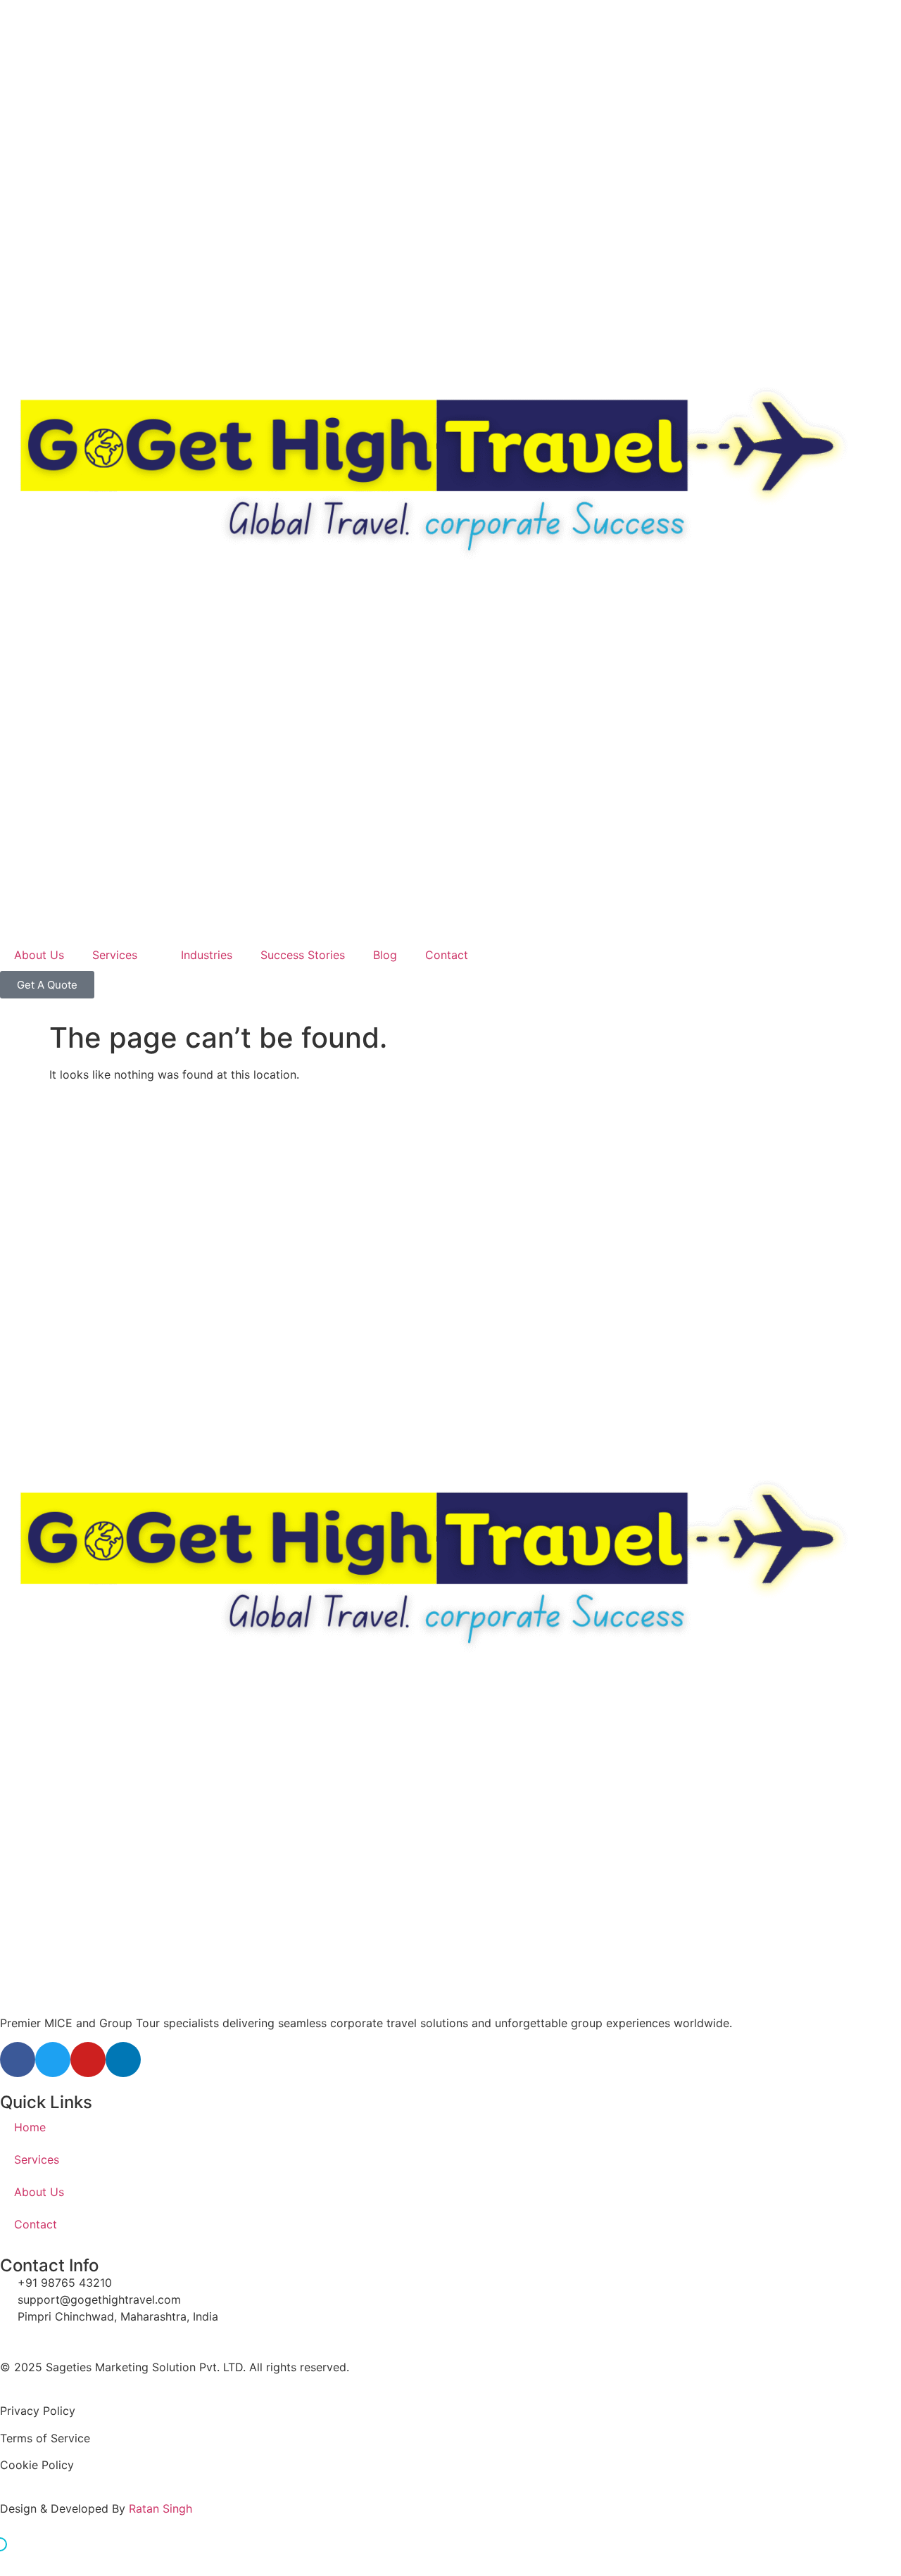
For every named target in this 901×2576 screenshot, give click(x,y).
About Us (39, 955)
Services (115, 955)
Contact (447, 955)
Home (30, 2127)
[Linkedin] (123, 2060)
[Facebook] (18, 2060)
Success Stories (303, 955)
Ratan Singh (160, 2508)
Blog (385, 955)
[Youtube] (88, 2060)
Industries (207, 955)
